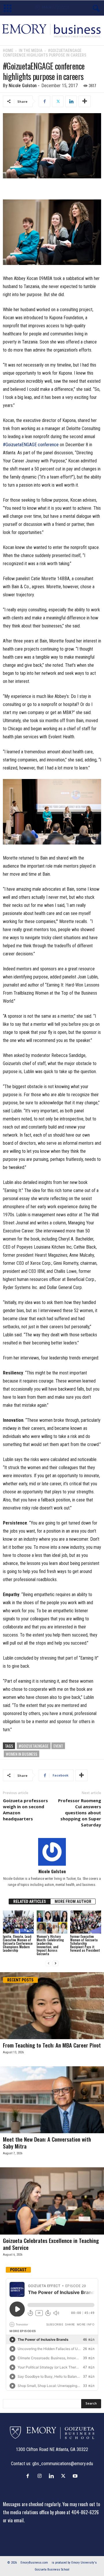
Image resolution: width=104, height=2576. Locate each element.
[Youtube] (76, 2476)
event (58, 1746)
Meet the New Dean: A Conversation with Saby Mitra (47, 2142)
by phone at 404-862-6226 (74, 2512)
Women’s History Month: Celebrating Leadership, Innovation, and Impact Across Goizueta (50, 1945)
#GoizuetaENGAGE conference (31, 445)
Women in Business (22, 1754)
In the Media (31, 51)
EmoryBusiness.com (34, 2563)
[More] (85, 101)
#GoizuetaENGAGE (34, 1746)
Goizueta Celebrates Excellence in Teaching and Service (51, 2244)
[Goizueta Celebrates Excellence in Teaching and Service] (52, 2201)
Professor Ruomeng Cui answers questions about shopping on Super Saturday (80, 1813)
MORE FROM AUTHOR (73, 1901)
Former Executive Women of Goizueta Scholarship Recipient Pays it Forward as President (85, 1943)
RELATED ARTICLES (30, 1901)
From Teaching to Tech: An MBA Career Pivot (52, 2045)
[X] (58, 101)
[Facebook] (44, 101)
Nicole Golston (23, 86)
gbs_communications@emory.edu (63, 2464)
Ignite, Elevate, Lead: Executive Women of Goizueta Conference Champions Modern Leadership (18, 1943)
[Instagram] (41, 2476)
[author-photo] (52, 1852)
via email (16, 2520)
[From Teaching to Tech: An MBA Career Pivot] (52, 2006)
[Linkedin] (71, 101)
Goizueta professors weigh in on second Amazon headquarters (25, 1810)
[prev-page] (49, 1963)
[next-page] (55, 1963)
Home (8, 51)
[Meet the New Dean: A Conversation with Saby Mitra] (52, 2100)
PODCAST (18, 2270)
